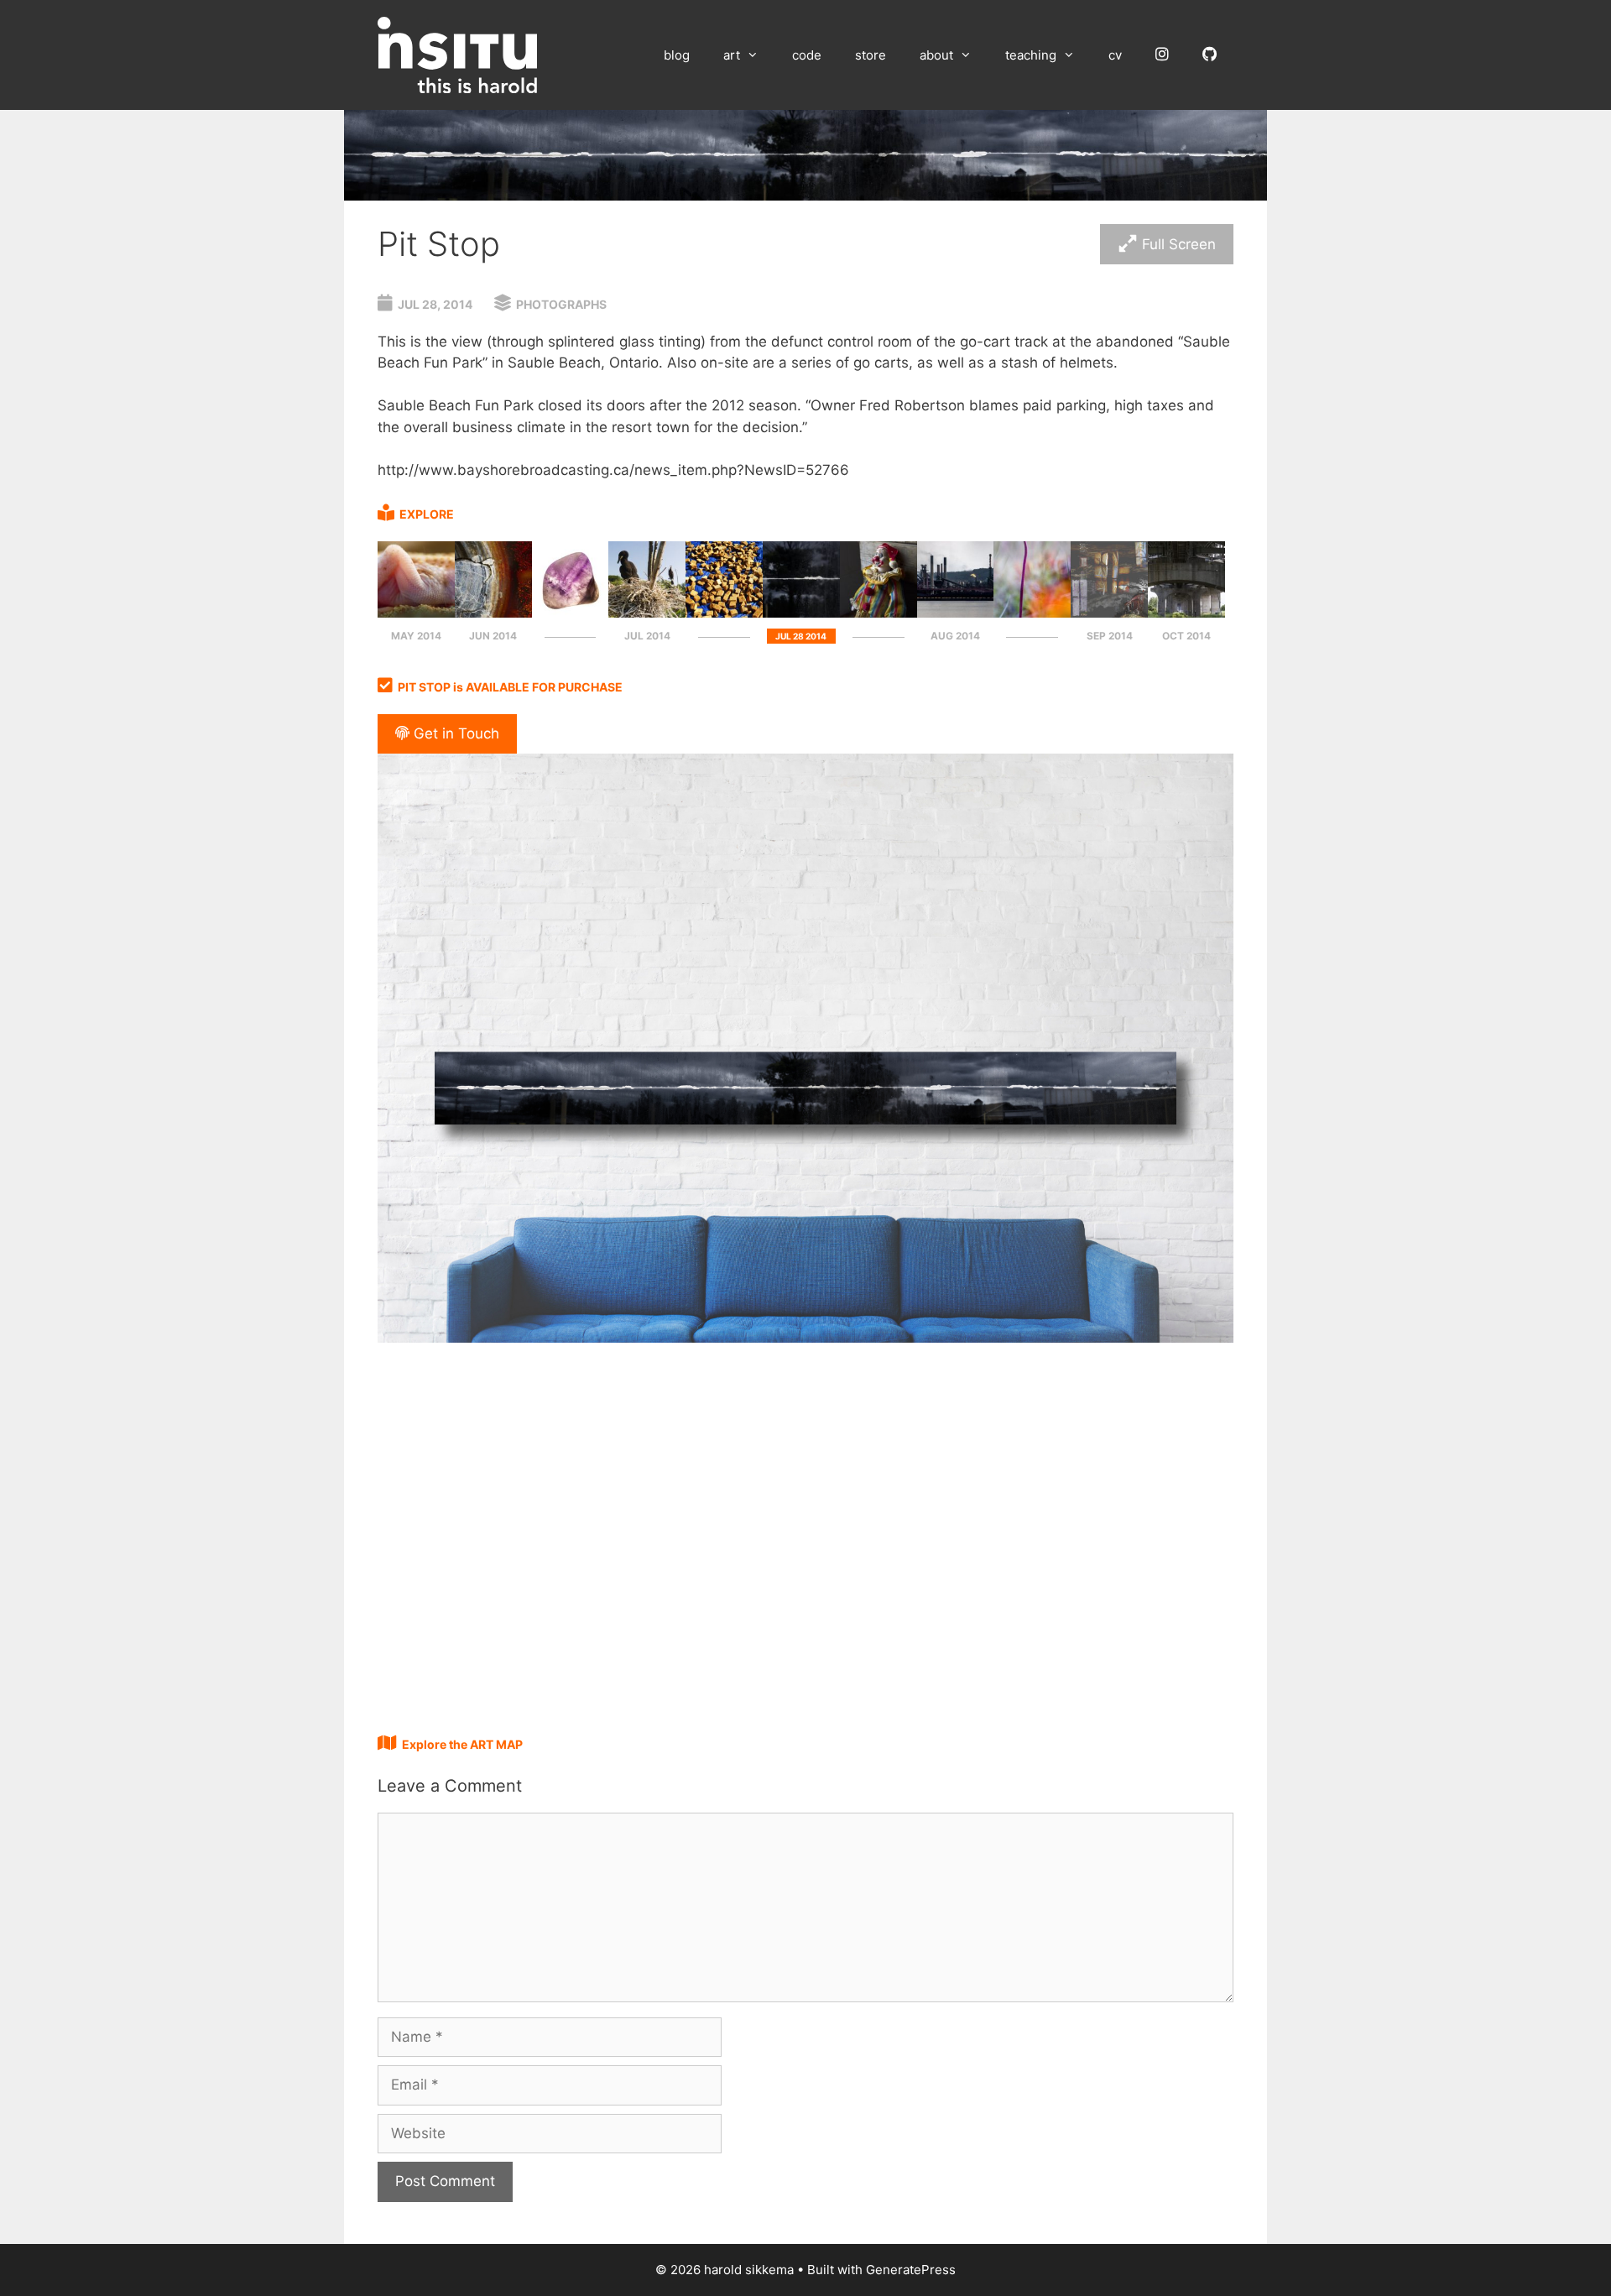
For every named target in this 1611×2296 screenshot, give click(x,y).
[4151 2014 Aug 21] (956, 613)
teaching (1031, 55)
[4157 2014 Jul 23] (724, 613)
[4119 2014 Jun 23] (571, 613)
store (871, 55)
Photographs (561, 304)
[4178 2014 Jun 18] (493, 613)
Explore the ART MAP (462, 1744)
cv (1115, 55)
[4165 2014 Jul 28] (878, 613)
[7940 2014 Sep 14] (1109, 613)
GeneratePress (911, 2270)
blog (677, 55)
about (936, 55)
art (732, 55)
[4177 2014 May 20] (416, 613)
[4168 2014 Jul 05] (647, 613)
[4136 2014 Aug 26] (1032, 613)
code (807, 55)
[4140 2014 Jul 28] (801, 613)
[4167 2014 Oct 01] (1186, 613)
